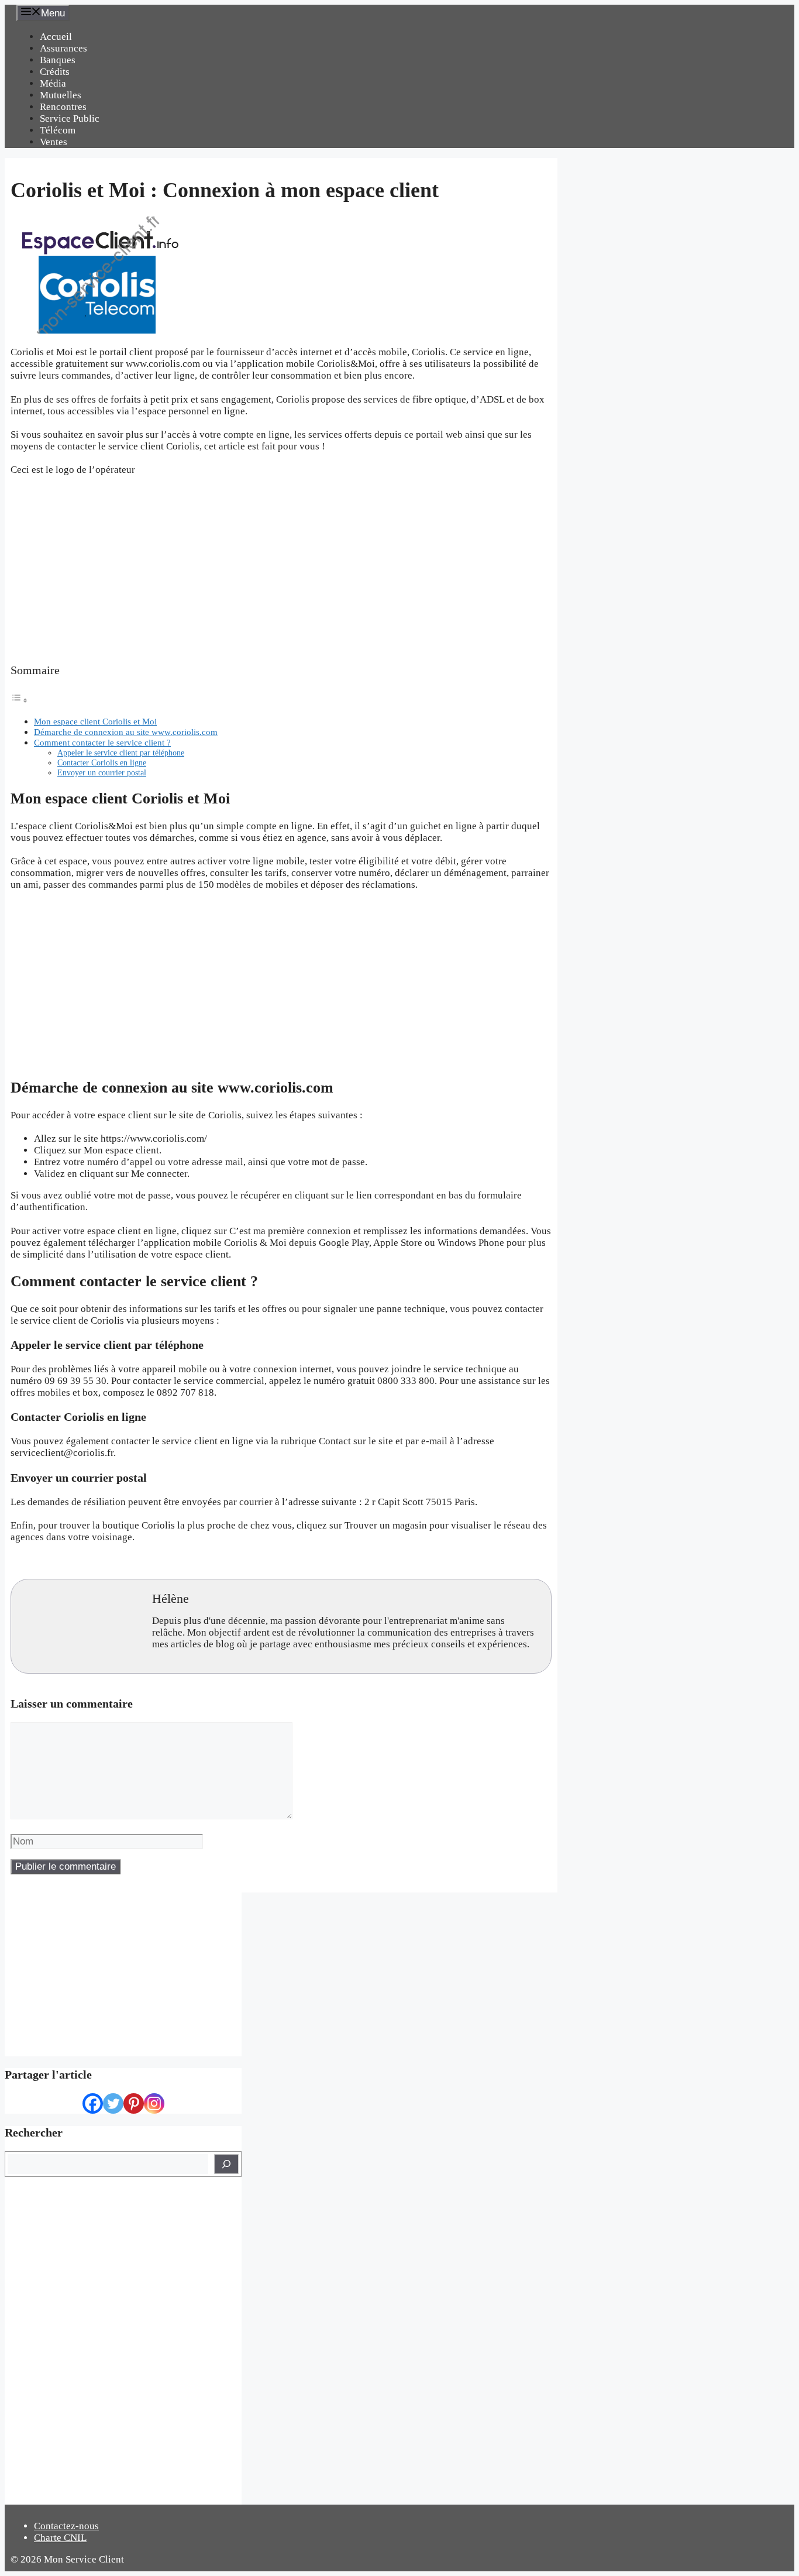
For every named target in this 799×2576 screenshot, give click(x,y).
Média (53, 83)
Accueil (56, 37)
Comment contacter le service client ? (102, 742)
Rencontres (63, 107)
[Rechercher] (226, 2164)
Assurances (63, 48)
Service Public (70, 119)
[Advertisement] (281, 570)
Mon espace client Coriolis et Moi (95, 721)
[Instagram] (154, 2103)
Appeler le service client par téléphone (121, 753)
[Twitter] (113, 2103)
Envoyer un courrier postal (102, 773)
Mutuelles (61, 95)
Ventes (54, 142)
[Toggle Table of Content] (19, 700)
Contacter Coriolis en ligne (102, 763)
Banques (58, 60)
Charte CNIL (60, 2538)
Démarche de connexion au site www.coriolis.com (126, 732)
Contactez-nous (66, 2526)
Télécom (58, 130)
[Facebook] (93, 2103)
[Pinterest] (134, 2103)
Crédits (55, 72)
